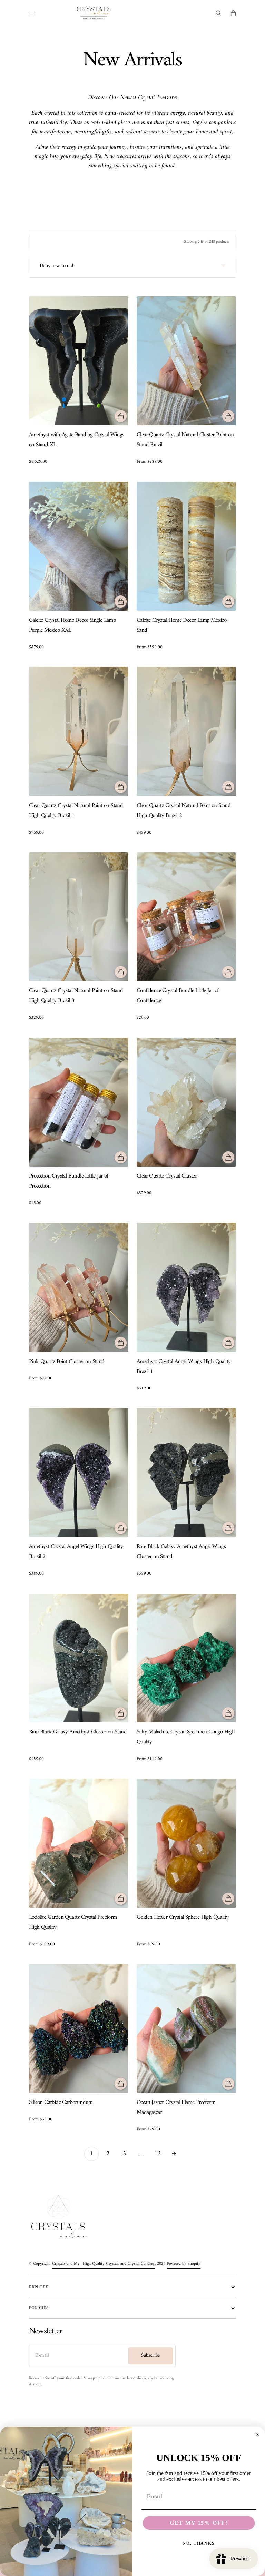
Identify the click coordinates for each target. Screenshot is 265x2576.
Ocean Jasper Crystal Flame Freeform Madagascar (176, 2108)
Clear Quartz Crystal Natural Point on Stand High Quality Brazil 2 (184, 811)
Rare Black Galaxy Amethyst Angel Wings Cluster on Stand (181, 1552)
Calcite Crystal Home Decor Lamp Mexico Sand (181, 625)
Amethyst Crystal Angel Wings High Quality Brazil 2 (76, 1552)
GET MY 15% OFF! (199, 2523)
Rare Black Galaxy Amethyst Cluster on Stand (78, 1732)
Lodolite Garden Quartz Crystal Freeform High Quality (73, 1923)
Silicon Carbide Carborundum (61, 2103)
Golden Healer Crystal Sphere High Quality (183, 1918)
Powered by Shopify (184, 2264)
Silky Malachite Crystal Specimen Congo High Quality (186, 1737)
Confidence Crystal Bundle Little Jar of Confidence (178, 996)
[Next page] (174, 2154)
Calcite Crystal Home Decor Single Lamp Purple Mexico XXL (72, 625)
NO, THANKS (199, 2544)
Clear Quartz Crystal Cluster (167, 1176)
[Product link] (79, 381)
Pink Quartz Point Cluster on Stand (67, 1362)
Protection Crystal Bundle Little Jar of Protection (69, 1181)
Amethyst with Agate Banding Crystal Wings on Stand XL (76, 440)
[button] (32, 13)
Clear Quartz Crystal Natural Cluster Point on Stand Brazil (185, 440)
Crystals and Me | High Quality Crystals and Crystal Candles (104, 2264)
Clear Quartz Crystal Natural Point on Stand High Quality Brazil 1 (76, 811)
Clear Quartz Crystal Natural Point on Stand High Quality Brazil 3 (76, 996)
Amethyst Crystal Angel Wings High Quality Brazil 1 (184, 1367)
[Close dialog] (258, 2434)
